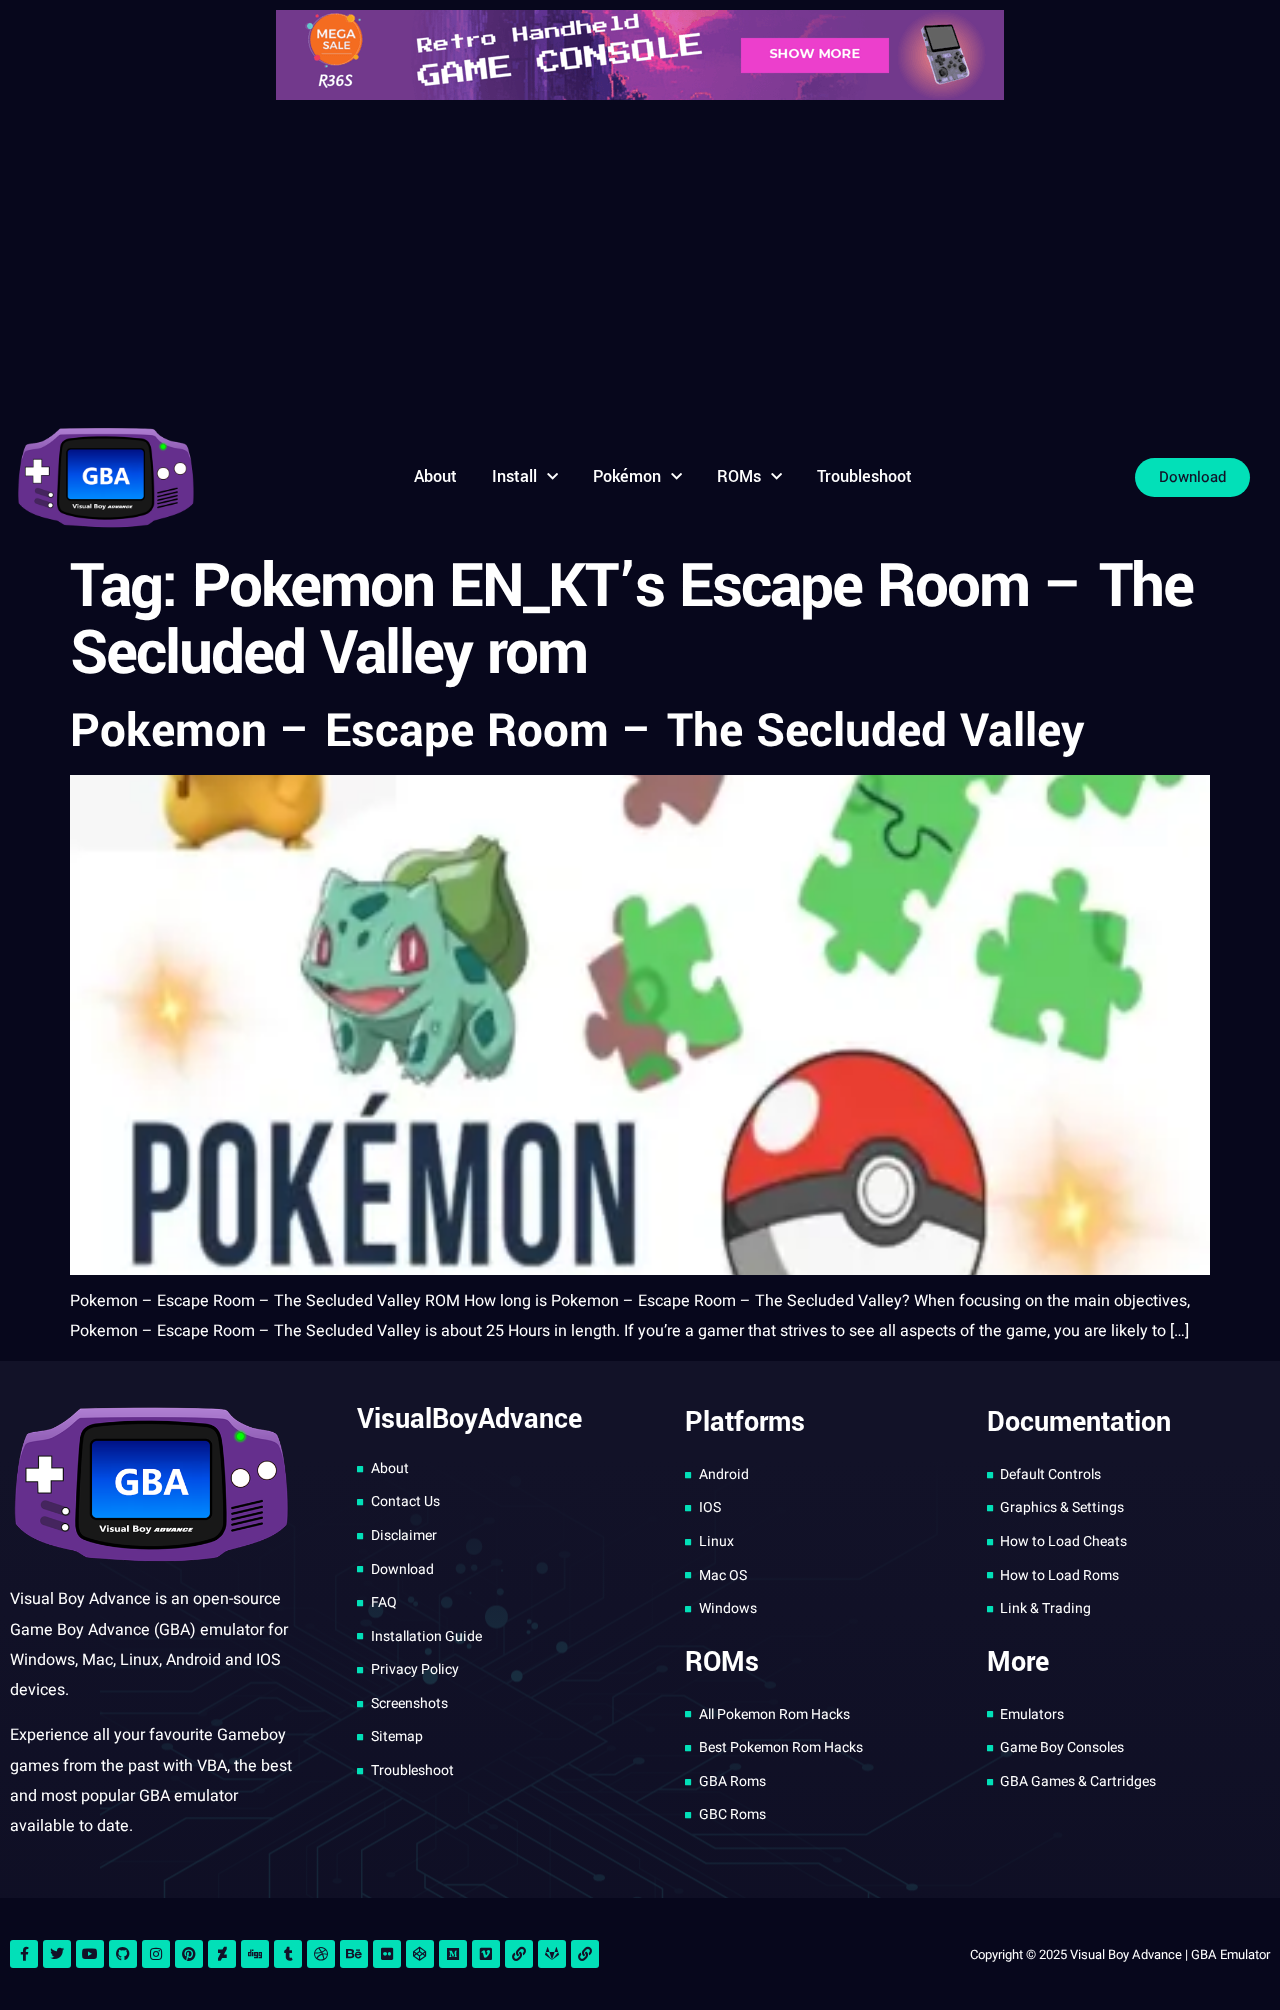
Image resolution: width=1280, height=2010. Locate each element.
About (435, 476)
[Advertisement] (640, 260)
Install (514, 476)
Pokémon (627, 476)
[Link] (519, 1954)
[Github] (123, 1954)
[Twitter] (57, 1954)
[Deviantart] (222, 1954)
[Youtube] (90, 1954)
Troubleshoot (864, 476)
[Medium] (453, 1954)
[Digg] (255, 1954)
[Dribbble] (321, 1954)
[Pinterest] (189, 1954)
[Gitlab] (552, 1954)
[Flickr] (387, 1954)
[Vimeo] (486, 1954)
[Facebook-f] (24, 1954)
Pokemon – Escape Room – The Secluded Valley (577, 731)
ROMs (739, 476)
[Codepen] (420, 1954)
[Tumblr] (288, 1954)
